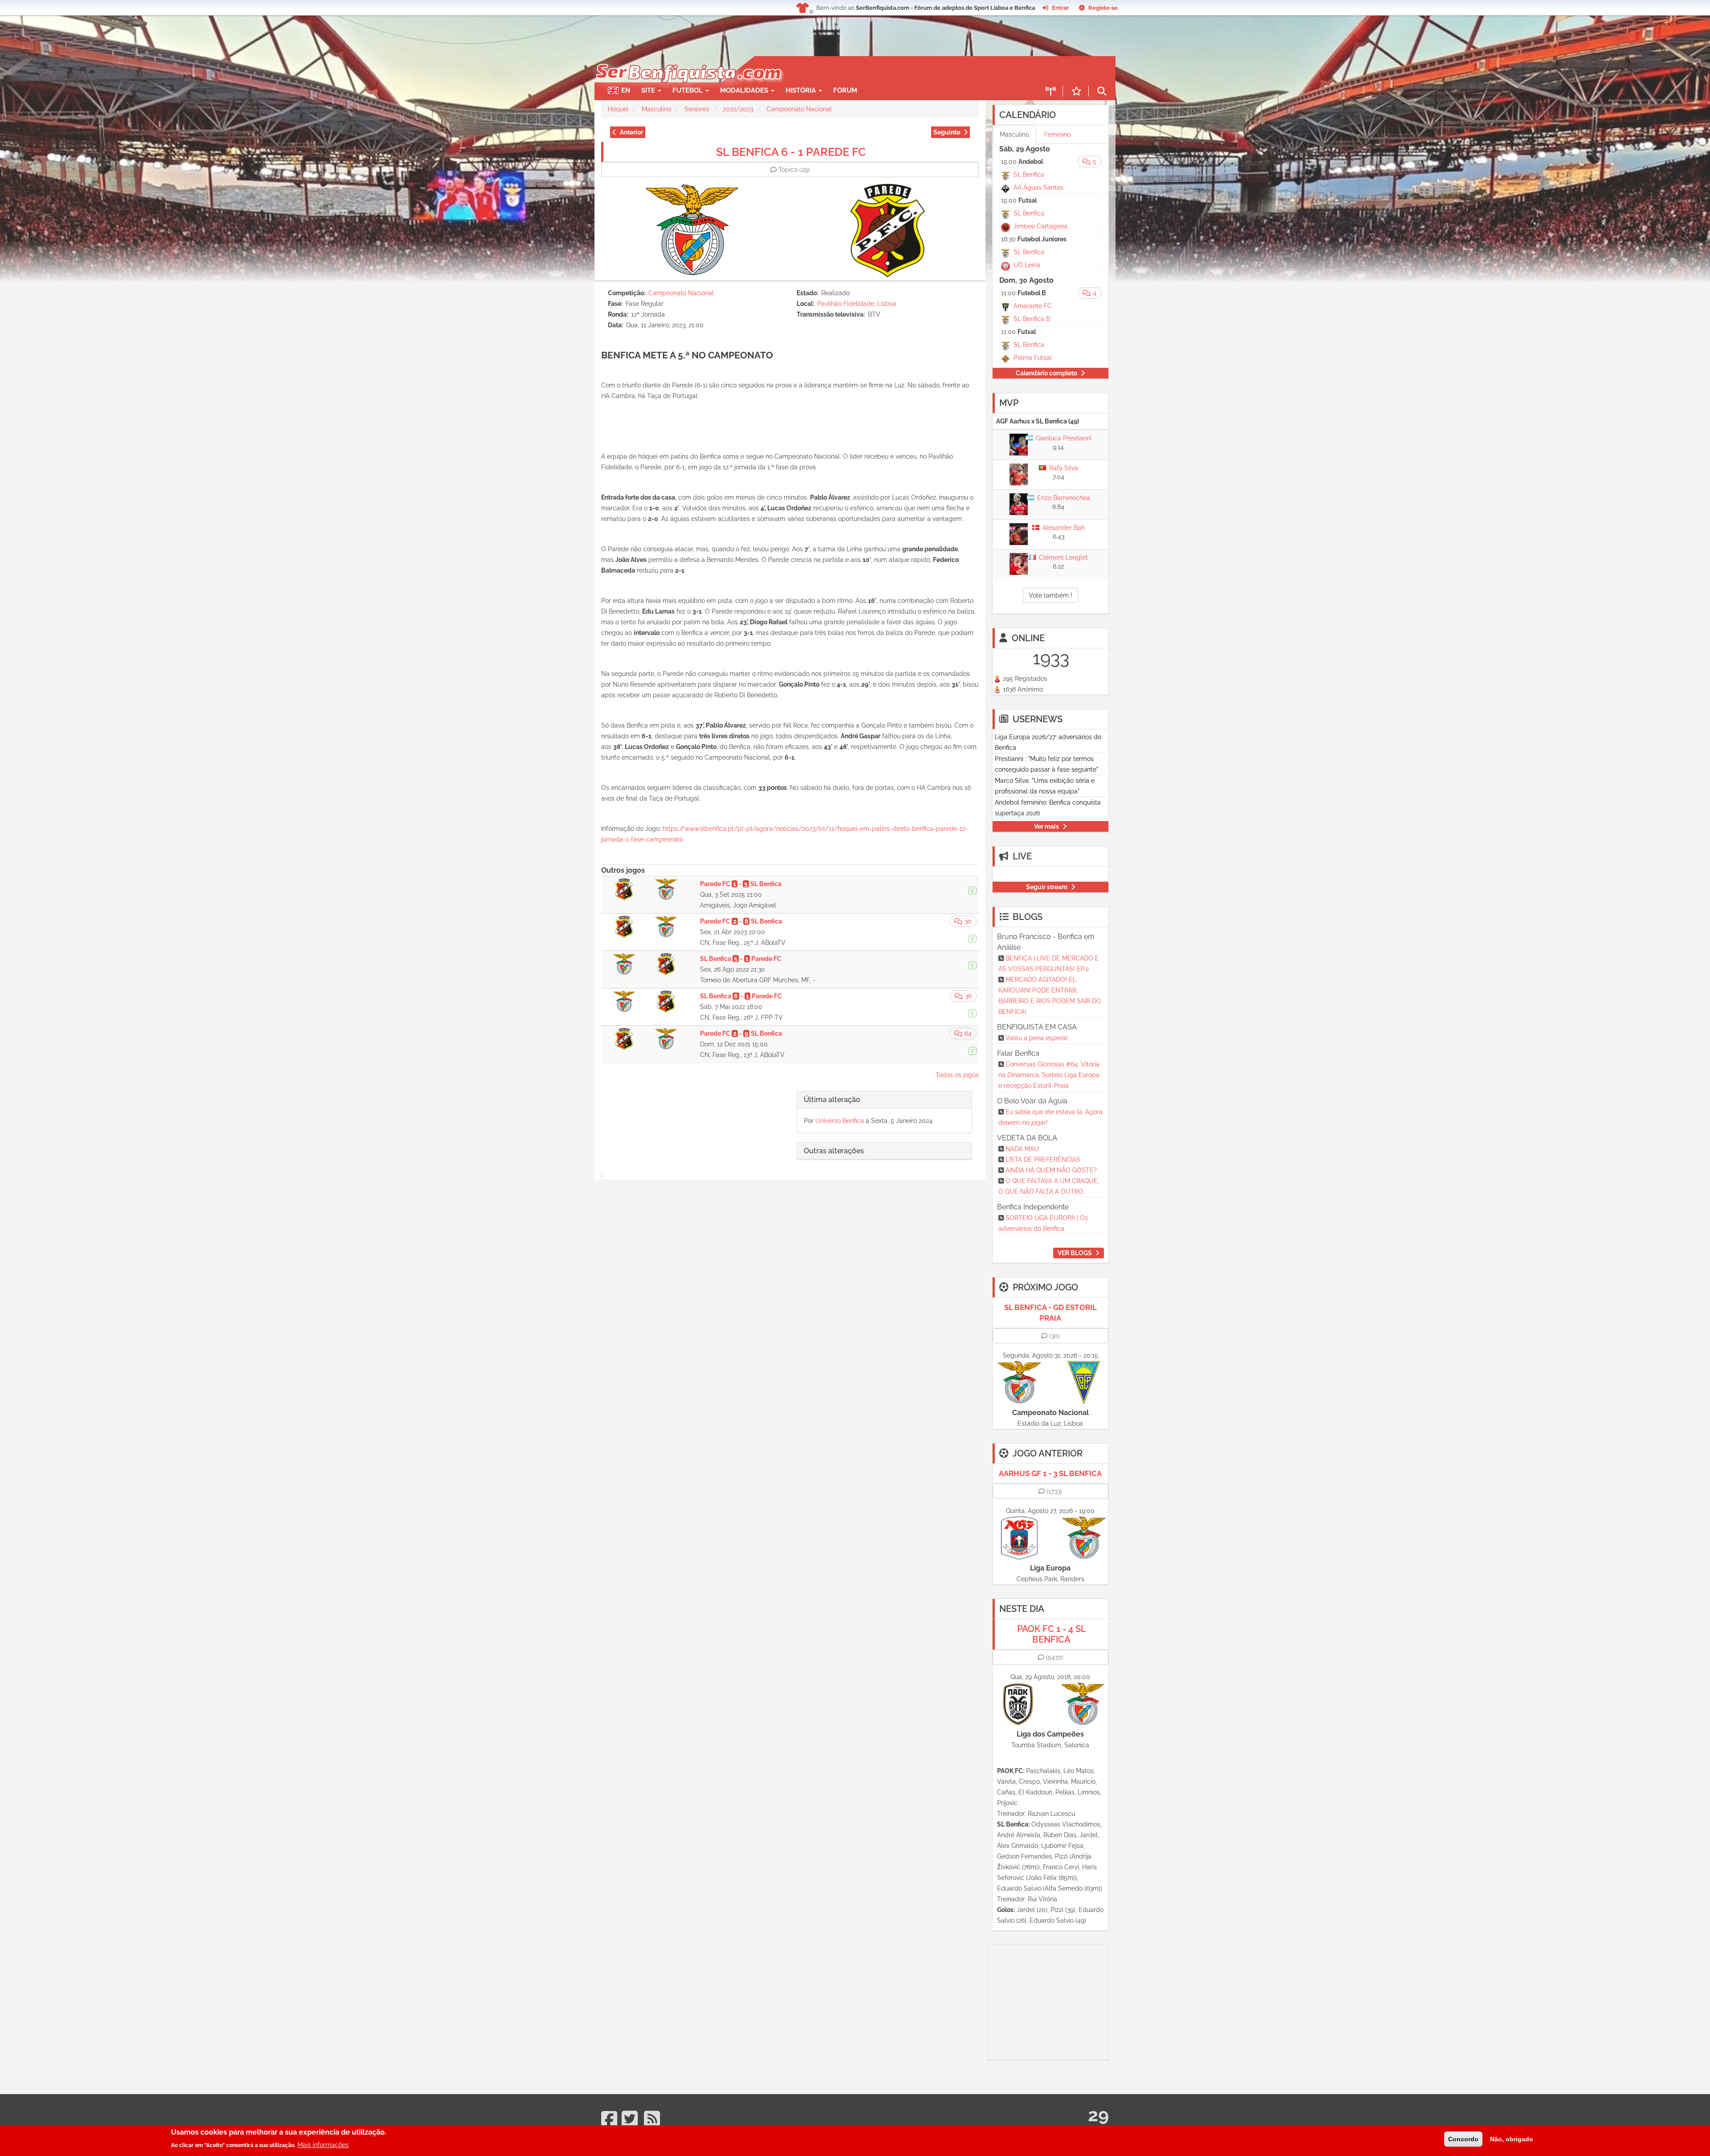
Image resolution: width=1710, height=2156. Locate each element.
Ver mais (1046, 826)
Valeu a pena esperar (1037, 1038)
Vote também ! (1050, 595)
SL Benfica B (1032, 319)
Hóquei (618, 109)
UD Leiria (1027, 265)
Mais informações (323, 2145)
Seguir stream (1047, 887)
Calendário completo (1046, 373)
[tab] (884, 1100)
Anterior (631, 132)
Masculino (656, 109)
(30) (1054, 1336)
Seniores (697, 109)
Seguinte (947, 132)
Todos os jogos (957, 1075)
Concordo (1463, 2139)
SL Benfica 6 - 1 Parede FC (791, 152)
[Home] (688, 61)
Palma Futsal (1033, 358)
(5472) (1054, 1657)
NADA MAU (1022, 1149)
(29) (794, 170)
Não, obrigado (1512, 2139)
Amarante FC (1033, 306)
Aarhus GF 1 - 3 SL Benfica (1050, 1473)
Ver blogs (1075, 1253)
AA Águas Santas (1038, 187)
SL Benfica (1029, 175)
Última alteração (832, 1100)
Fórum (845, 90)
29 (1098, 2115)
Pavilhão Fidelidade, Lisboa (857, 304)
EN (626, 90)
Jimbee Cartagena (1040, 226)
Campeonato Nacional (799, 109)
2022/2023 (738, 109)
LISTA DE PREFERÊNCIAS (1043, 1159)
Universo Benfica (840, 1121)
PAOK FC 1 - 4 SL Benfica (1052, 1634)
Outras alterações (834, 1151)
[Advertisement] (886, 69)
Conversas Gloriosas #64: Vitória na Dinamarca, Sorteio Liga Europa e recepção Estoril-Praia (1049, 1075)
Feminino (1057, 134)
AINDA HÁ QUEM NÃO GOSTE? (1051, 1170)
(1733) (1054, 1491)
